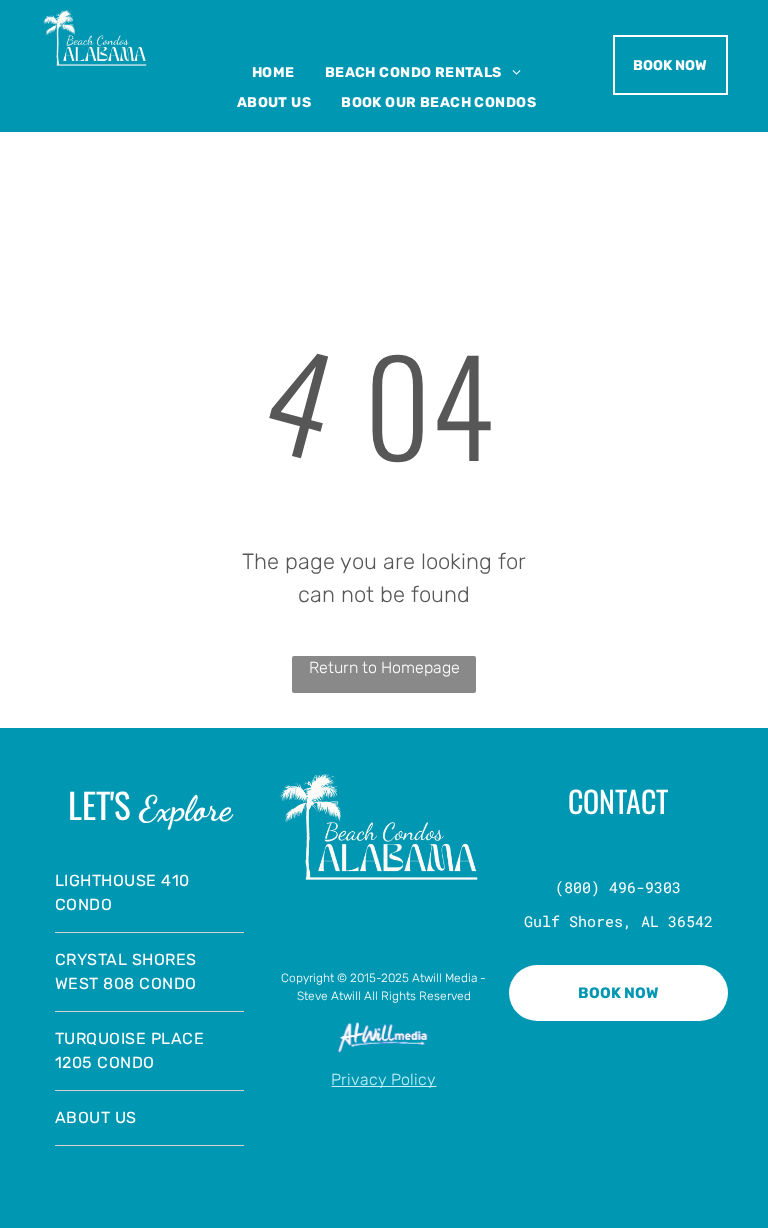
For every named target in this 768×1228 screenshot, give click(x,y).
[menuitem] (273, 72)
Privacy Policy (383, 1079)
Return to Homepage (384, 667)
